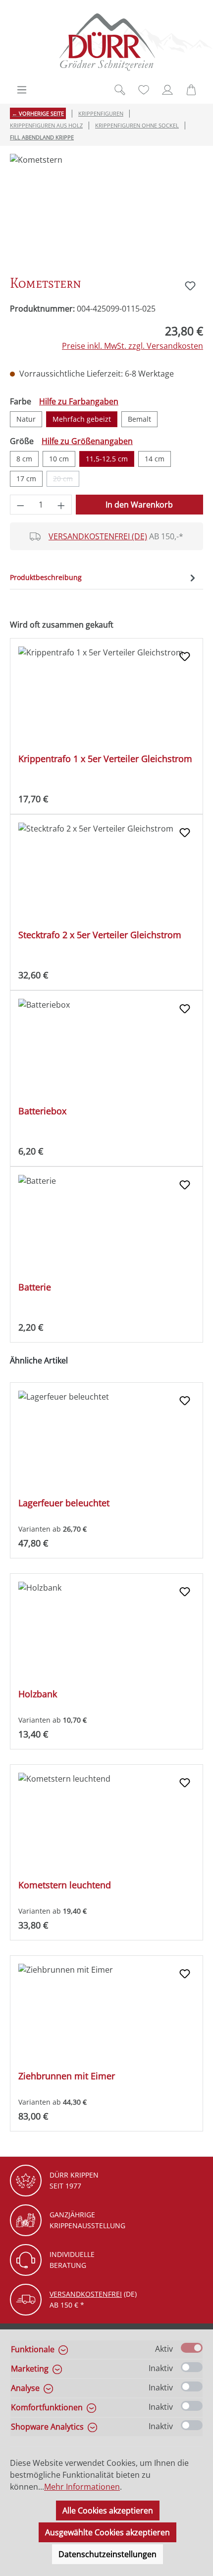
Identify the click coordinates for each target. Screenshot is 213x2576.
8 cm (24, 459)
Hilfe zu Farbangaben (79, 401)
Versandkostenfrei (86, 2294)
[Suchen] (120, 90)
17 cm (26, 479)
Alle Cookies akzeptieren (108, 2511)
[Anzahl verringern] (20, 505)
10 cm (59, 459)
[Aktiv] (192, 2348)
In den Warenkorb (139, 505)
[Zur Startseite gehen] (106, 42)
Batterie (35, 1287)
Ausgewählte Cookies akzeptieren (107, 2532)
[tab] (104, 577)
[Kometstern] (106, 210)
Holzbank (38, 1694)
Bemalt (139, 419)
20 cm (66, 480)
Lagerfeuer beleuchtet (64, 1503)
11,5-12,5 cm (107, 459)
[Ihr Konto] (167, 90)
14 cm (155, 459)
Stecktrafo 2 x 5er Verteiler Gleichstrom (100, 935)
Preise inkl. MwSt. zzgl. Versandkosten (133, 346)
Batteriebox (42, 1111)
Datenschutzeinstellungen (107, 2554)
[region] (106, 210)
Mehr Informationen (82, 2487)
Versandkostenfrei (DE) (98, 536)
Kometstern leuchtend (65, 1885)
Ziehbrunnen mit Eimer (67, 2076)
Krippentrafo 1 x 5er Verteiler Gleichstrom (105, 759)
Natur (26, 419)
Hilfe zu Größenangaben (87, 441)
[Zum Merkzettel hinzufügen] (190, 286)
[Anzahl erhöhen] (61, 505)
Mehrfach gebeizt (82, 419)
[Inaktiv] (192, 2367)
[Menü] (22, 90)
